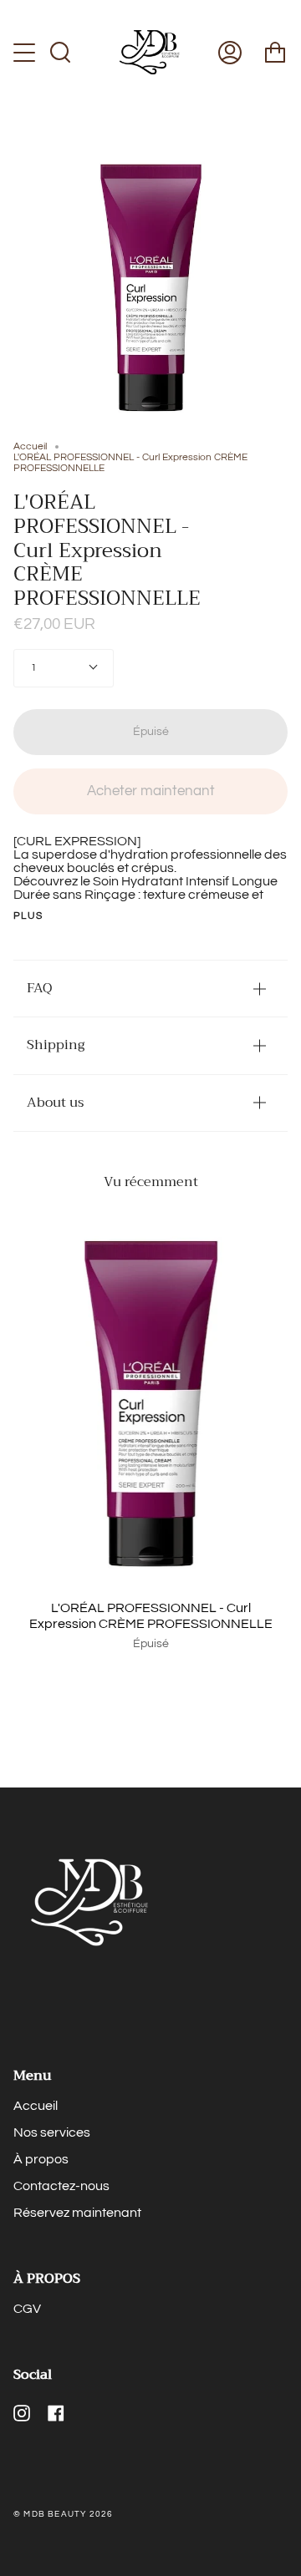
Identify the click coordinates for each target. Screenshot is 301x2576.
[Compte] (230, 52)
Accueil (30, 446)
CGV (27, 2309)
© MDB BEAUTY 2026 (63, 2514)
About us (55, 1103)
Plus (28, 916)
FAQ (39, 988)
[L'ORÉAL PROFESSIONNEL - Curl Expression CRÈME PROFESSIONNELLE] (150, 1403)
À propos (41, 2159)
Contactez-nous (61, 2186)
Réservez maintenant (77, 2213)
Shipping (56, 1045)
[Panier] (275, 52)
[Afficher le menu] (26, 53)
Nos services (52, 2132)
